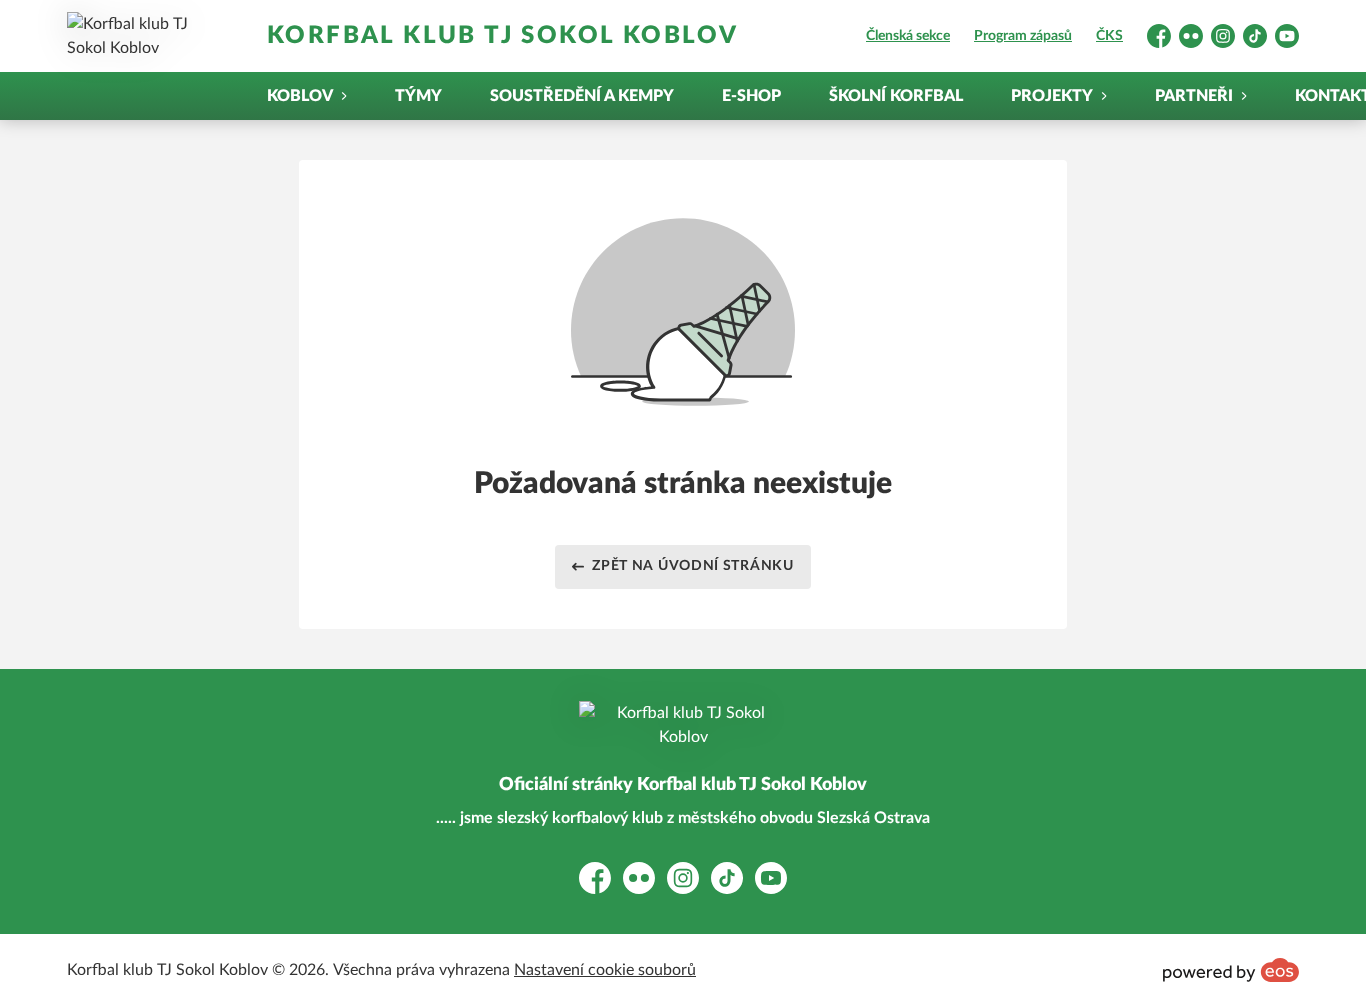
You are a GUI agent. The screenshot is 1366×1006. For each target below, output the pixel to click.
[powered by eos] (1231, 970)
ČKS (1109, 36)
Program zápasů (1023, 36)
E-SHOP (751, 96)
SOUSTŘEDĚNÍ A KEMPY (582, 96)
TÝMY (418, 96)
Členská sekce (908, 36)
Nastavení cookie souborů (605, 970)
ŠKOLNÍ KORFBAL (896, 96)
